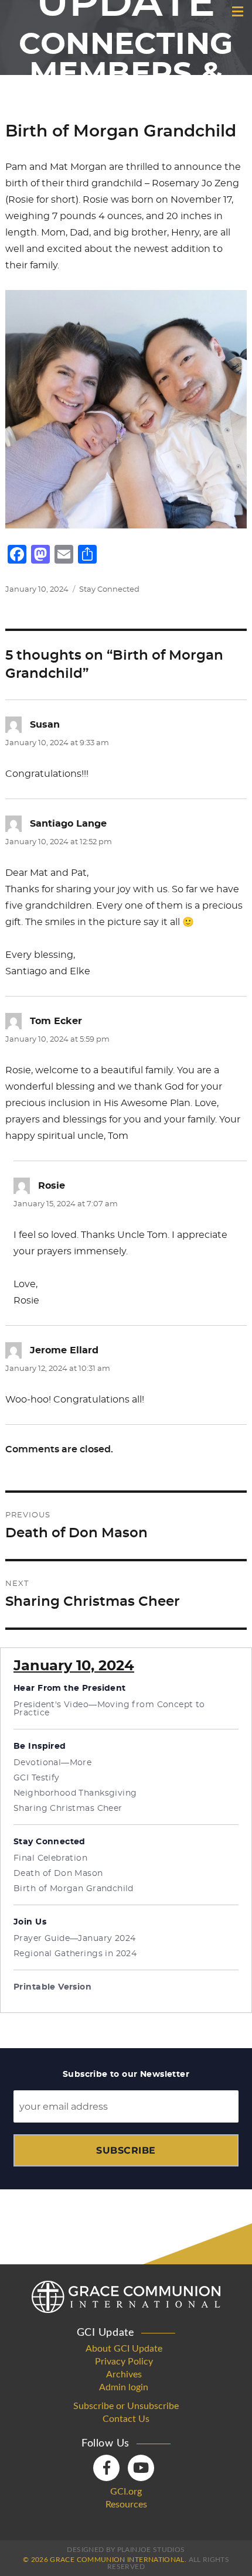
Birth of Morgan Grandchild (74, 1889)
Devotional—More (52, 1763)
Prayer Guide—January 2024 (75, 1939)
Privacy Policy (124, 2362)
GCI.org (126, 2492)
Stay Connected (109, 590)
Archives (124, 2374)
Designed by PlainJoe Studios (126, 2550)
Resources (126, 2505)
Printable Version (52, 1987)
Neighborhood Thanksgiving (75, 1793)
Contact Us (126, 2419)
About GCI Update (124, 2349)
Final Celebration (50, 1858)
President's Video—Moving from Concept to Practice (109, 1709)
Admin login (124, 2387)
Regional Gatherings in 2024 (75, 1954)
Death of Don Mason (58, 1874)
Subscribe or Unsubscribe (126, 2406)
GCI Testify (37, 1778)
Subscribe (126, 2150)
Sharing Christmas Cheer (68, 1809)
